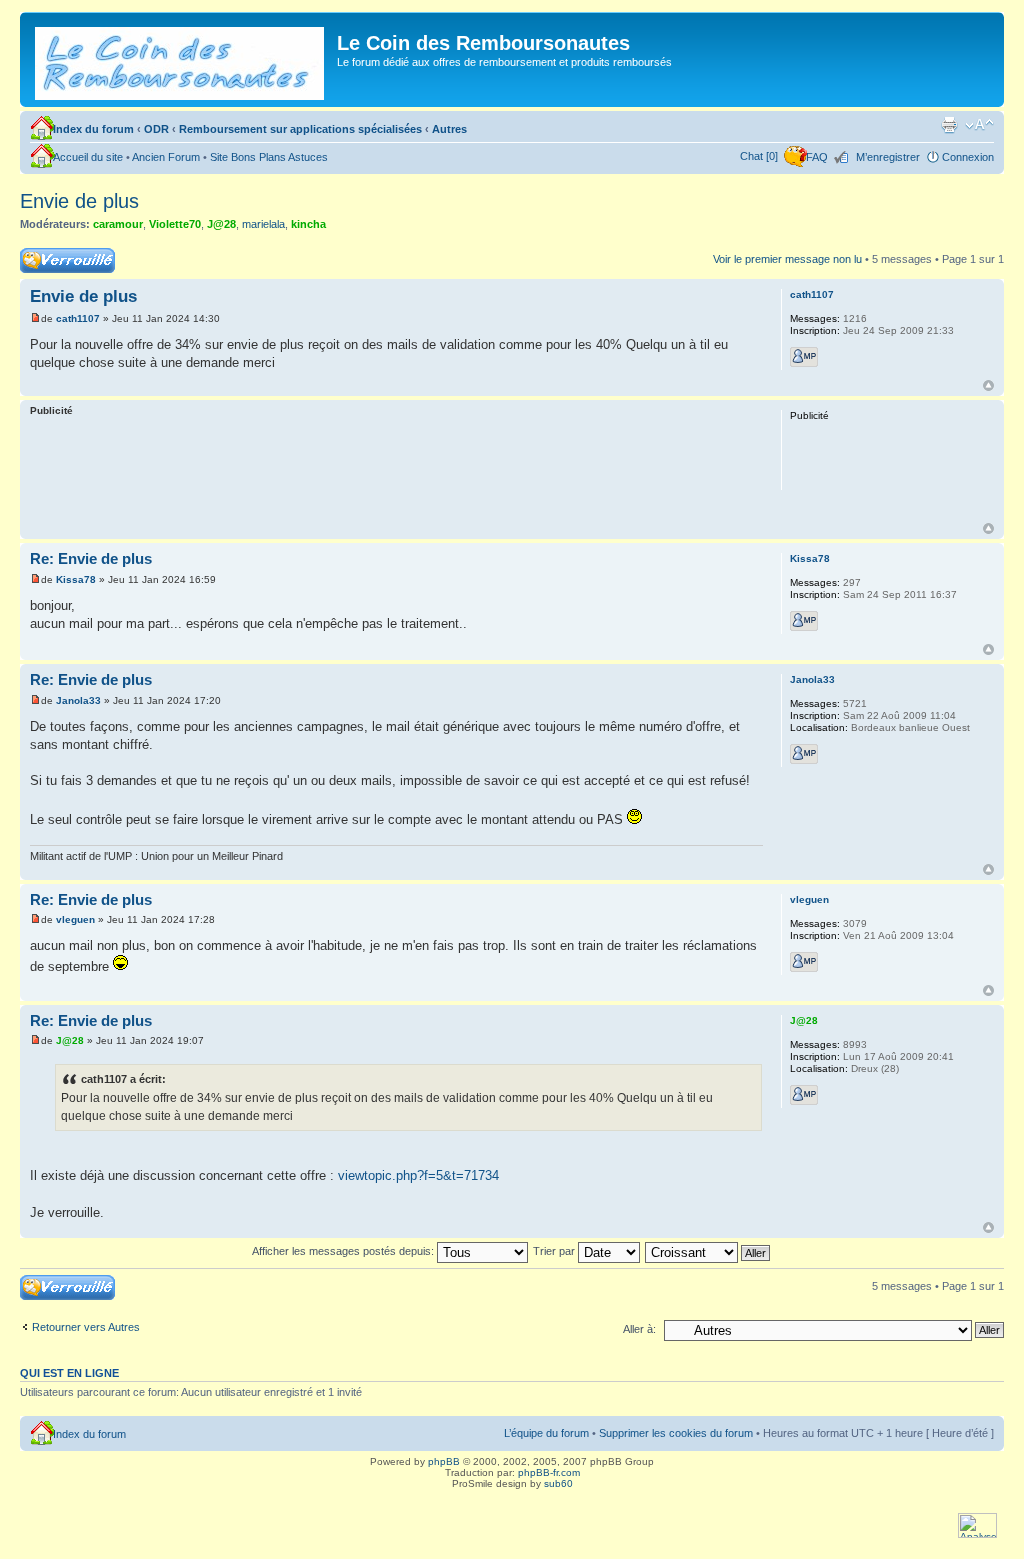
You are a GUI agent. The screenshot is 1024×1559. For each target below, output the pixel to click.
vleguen (75, 919)
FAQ (817, 157)
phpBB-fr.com (549, 1472)
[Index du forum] (181, 59)
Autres (449, 129)
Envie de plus (79, 201)
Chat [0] (759, 156)
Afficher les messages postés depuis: (344, 1251)
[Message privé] (804, 357)
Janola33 (78, 700)
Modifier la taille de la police (979, 125)
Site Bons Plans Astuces (269, 157)
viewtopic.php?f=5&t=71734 (418, 1175)
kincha (308, 224)
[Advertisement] (396, 473)
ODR (156, 129)
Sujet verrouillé (55, 254)
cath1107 (78, 318)
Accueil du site (88, 157)
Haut (988, 385)
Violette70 (175, 224)
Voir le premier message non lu (787, 259)
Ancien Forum (166, 157)
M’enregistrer (888, 157)
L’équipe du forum (546, 1433)
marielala (263, 224)
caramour (118, 224)
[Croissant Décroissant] (708, 1251)
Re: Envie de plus (91, 558)
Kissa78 (76, 579)
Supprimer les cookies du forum (676, 1433)
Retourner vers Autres (86, 1327)
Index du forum (93, 129)
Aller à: (639, 1329)
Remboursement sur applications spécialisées (300, 129)
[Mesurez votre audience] (977, 1534)
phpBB (444, 1461)
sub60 (558, 1483)
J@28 (221, 224)
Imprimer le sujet (949, 125)
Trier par (555, 1251)
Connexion (968, 157)
